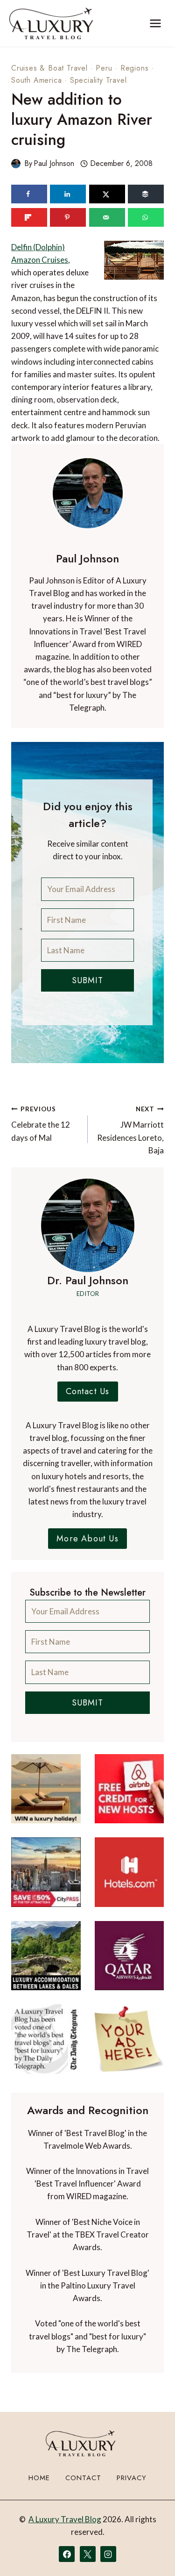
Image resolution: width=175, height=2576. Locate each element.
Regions (135, 68)
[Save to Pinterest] (68, 217)
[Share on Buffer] (146, 194)
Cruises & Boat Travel (49, 68)
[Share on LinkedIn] (68, 194)
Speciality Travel (98, 80)
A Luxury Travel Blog (65, 2519)
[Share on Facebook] (29, 194)
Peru (104, 68)
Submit (87, 980)
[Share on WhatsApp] (146, 217)
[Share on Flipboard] (29, 217)
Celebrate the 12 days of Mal (41, 1124)
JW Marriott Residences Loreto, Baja (130, 1130)
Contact (83, 2478)
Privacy (132, 2478)
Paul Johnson (54, 163)
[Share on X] (107, 194)
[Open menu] (155, 23)
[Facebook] (67, 2554)
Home (39, 2478)
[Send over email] (107, 217)
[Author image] (16, 164)
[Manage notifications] (150, 2552)
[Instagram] (108, 2554)
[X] (88, 2554)
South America (36, 80)
